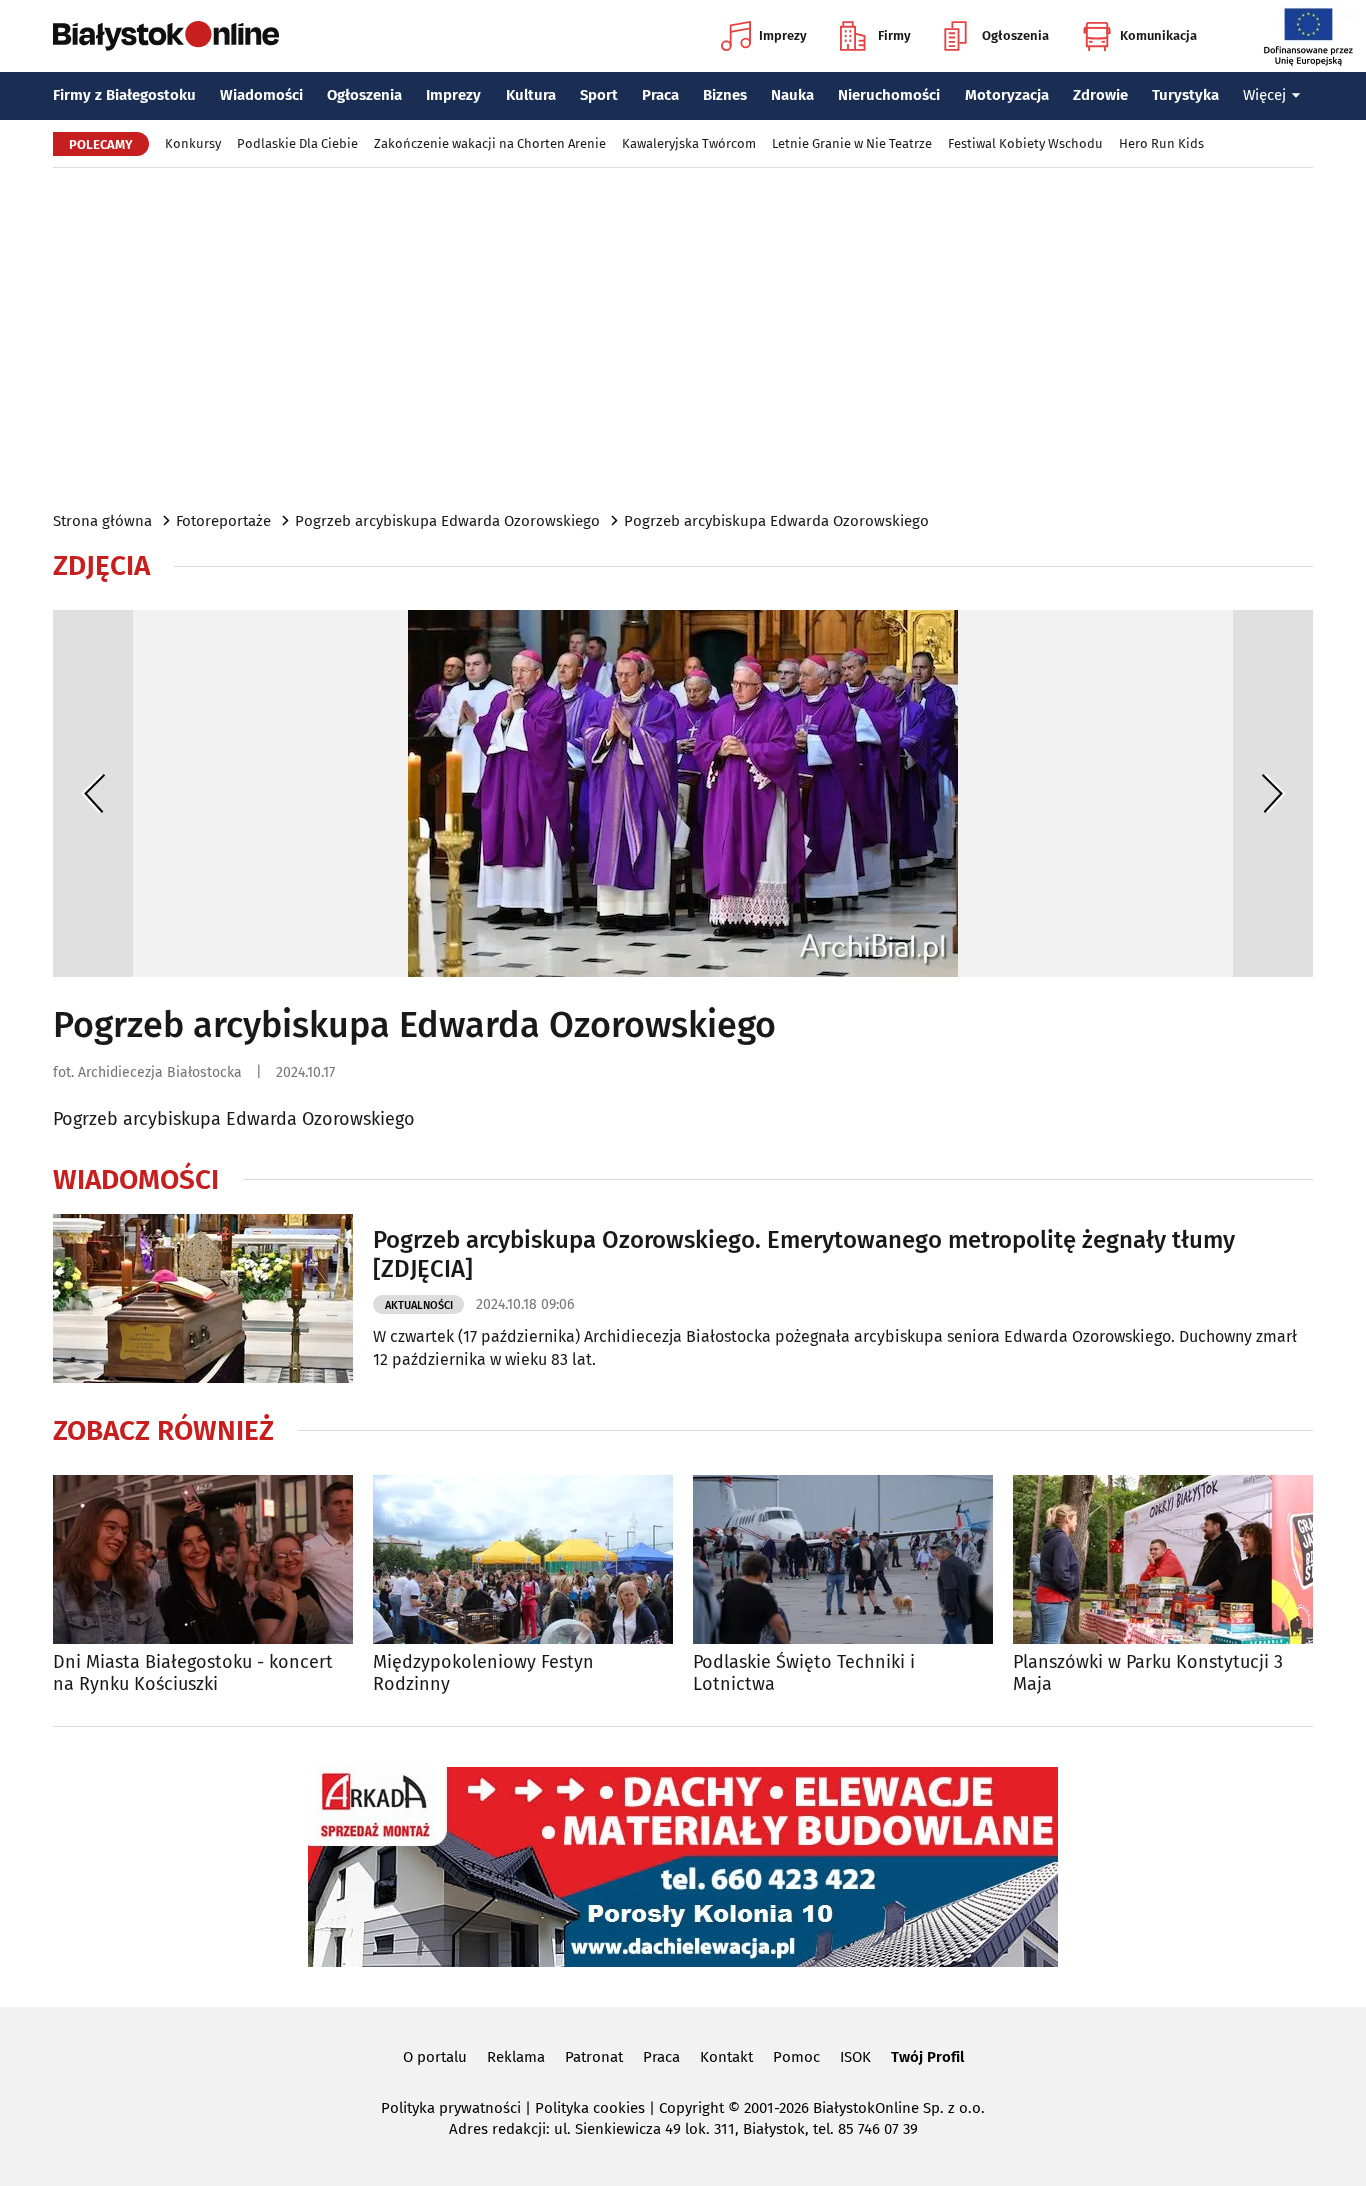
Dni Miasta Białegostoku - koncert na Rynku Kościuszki (193, 1673)
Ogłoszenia (1015, 35)
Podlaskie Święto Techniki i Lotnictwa (804, 1673)
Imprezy (783, 35)
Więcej (1264, 95)
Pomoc (796, 2057)
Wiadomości (261, 95)
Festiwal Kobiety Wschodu (1025, 143)
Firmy (894, 35)
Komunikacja (1158, 35)
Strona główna (102, 521)
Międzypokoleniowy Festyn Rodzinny (483, 1673)
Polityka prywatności (451, 2108)
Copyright (691, 2108)
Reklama (516, 2057)
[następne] (1273, 793)
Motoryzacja (1007, 95)
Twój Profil (927, 2057)
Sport (599, 95)
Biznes (725, 95)
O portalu (435, 2057)
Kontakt (726, 2057)
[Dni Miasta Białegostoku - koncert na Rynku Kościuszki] (203, 1559)
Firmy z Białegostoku (124, 95)
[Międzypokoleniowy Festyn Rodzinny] (523, 1559)
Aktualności (419, 1305)
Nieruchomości (889, 95)
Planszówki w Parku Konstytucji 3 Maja (1148, 1673)
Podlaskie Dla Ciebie (297, 143)
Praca (660, 95)
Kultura (531, 95)
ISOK (855, 2057)
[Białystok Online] (166, 36)
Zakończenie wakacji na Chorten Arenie (490, 143)
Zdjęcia (101, 566)
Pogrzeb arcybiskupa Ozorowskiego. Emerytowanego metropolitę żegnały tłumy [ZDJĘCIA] (804, 1254)
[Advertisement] (683, 338)
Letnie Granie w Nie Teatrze (852, 143)
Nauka (792, 95)
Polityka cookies (590, 2108)
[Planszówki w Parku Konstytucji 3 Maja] (1163, 1559)
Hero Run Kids (1161, 143)
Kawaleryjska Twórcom (689, 143)
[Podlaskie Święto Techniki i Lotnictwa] (843, 1559)
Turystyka (1185, 95)
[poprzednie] (93, 793)
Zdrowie (1100, 95)
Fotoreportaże (223, 521)
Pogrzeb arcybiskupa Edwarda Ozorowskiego (447, 521)
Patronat (594, 2057)
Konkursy (193, 143)
